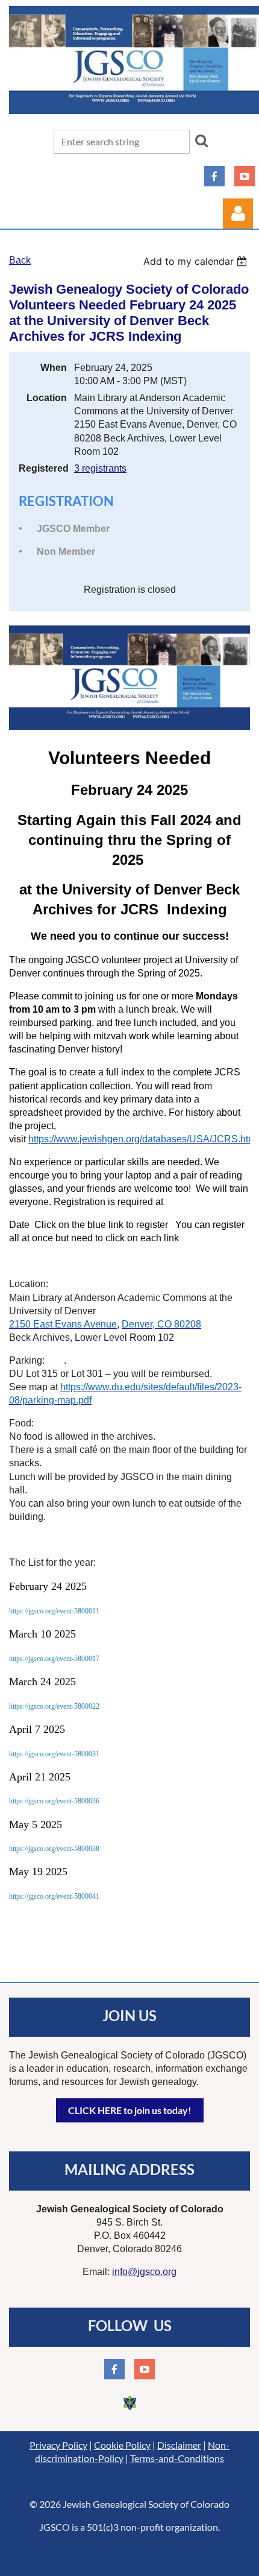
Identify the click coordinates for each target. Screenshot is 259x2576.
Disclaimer (179, 2445)
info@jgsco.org (144, 2272)
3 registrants (100, 468)
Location (47, 398)
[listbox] (197, 261)
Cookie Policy (122, 2445)
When (54, 368)
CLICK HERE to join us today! (130, 2110)
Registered (43, 468)
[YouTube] (245, 176)
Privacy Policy (58, 2445)
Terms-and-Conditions (177, 2458)
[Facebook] (214, 176)
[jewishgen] (129, 2410)
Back (20, 260)
